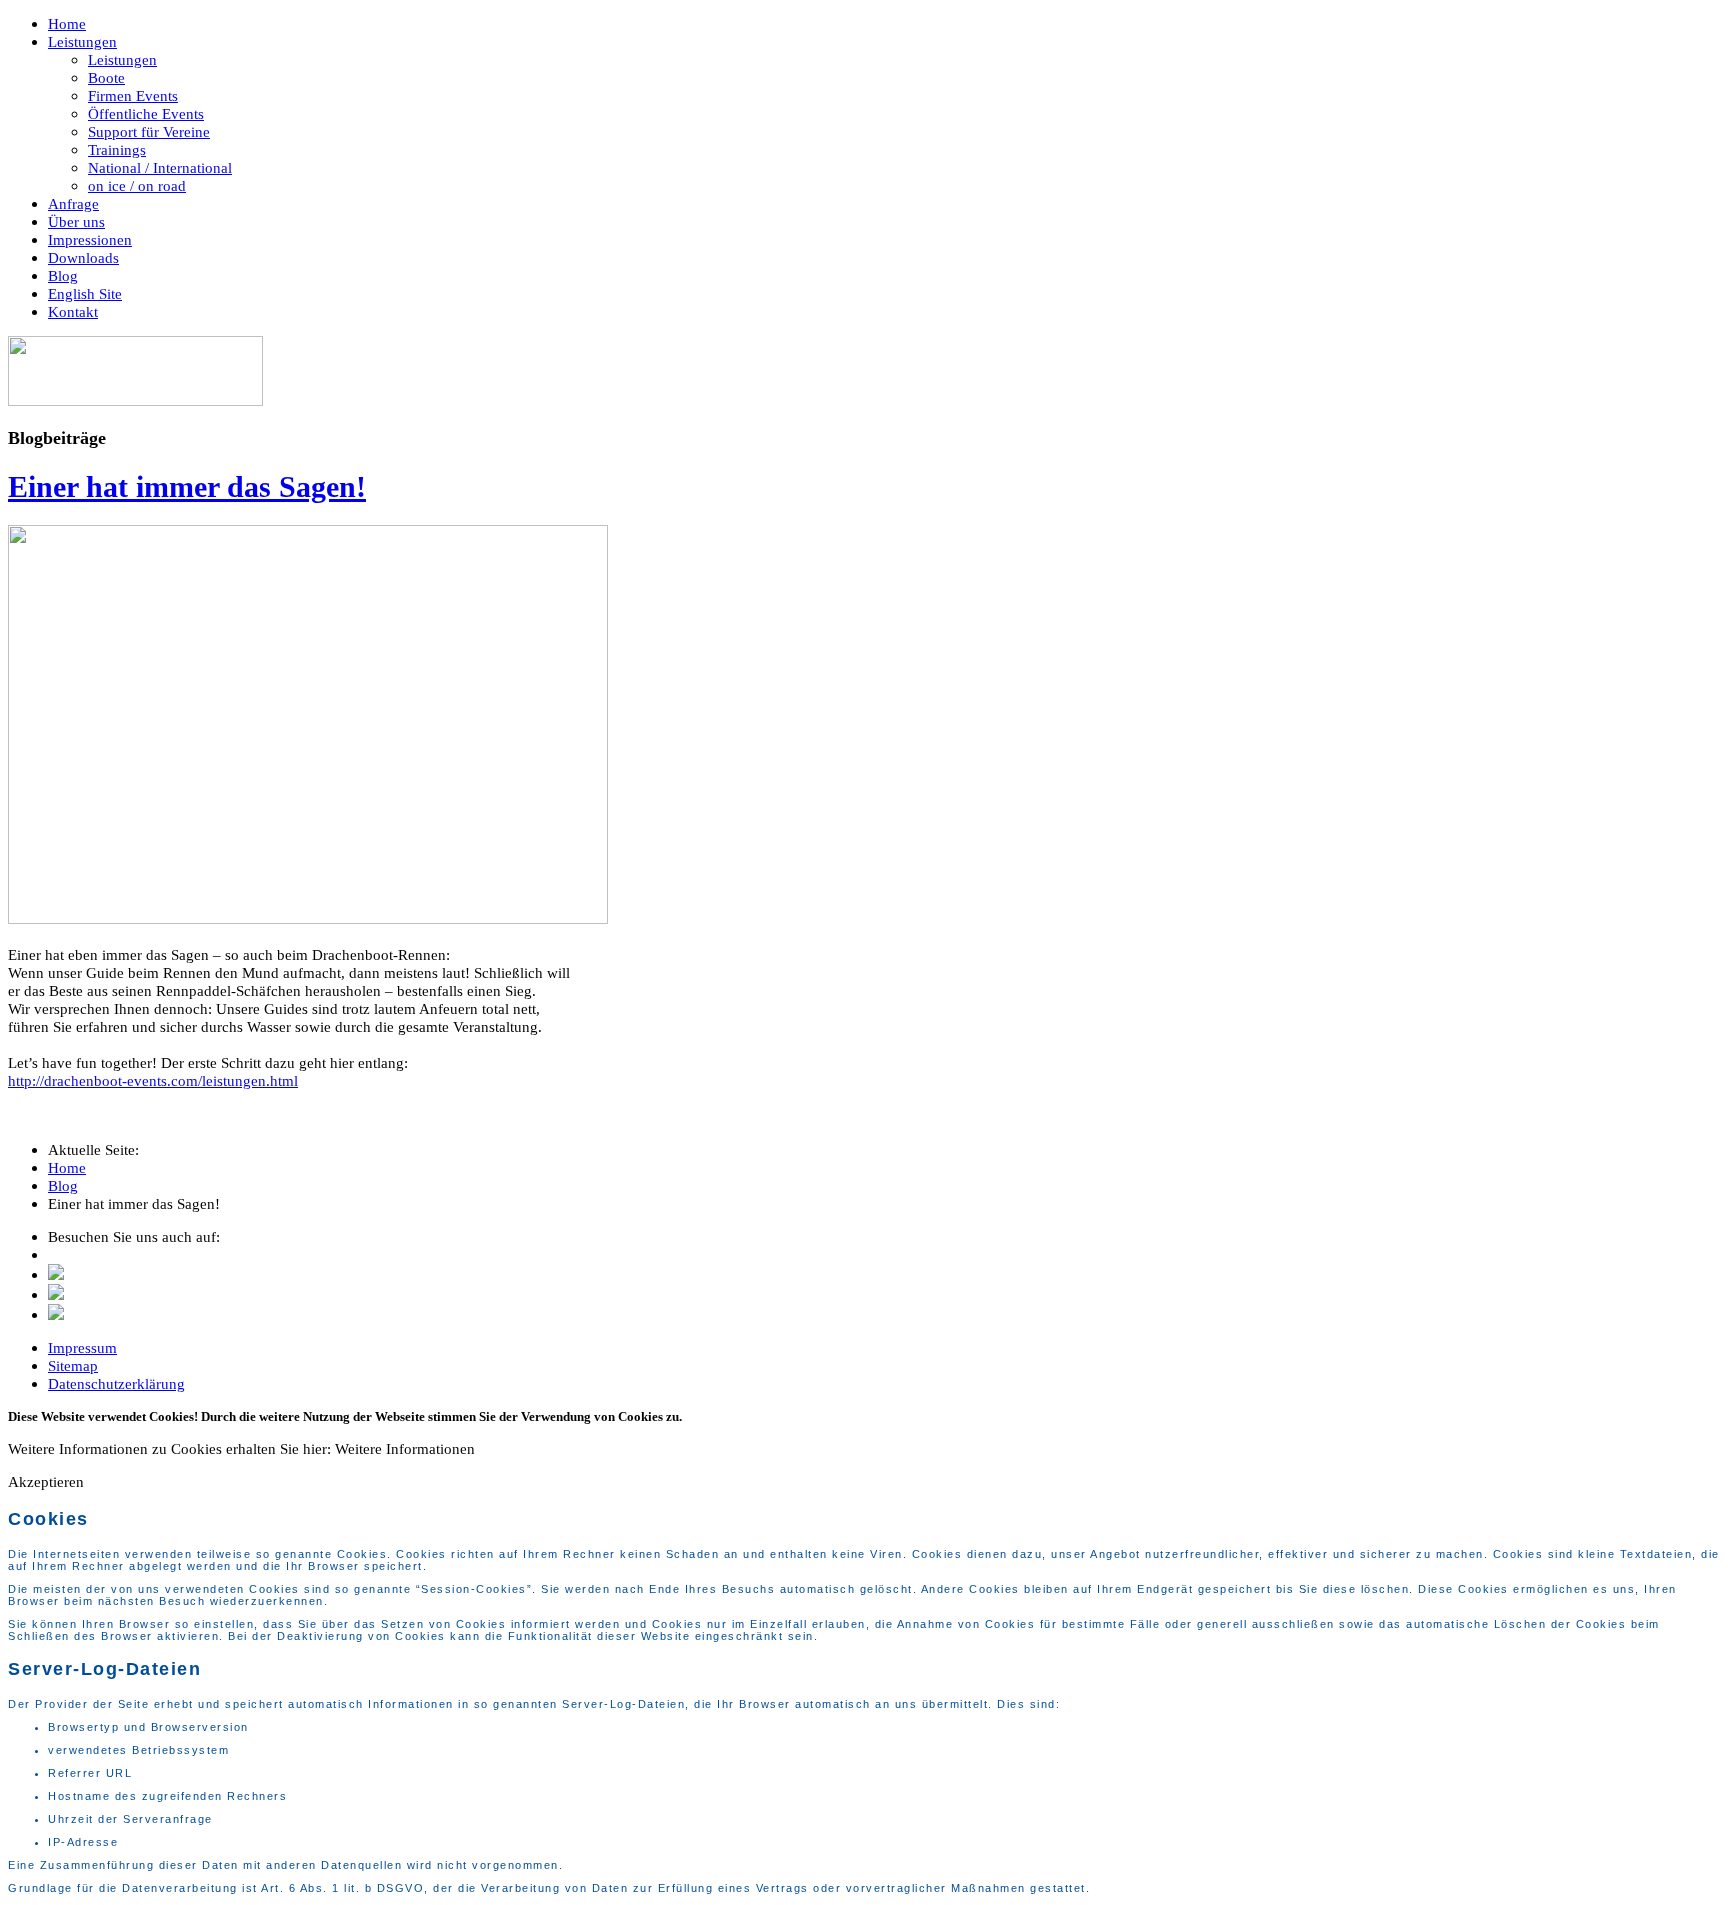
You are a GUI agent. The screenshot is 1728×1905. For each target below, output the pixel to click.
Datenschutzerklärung (116, 1383)
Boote (106, 77)
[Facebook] (56, 1294)
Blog (63, 275)
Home (67, 23)
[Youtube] (56, 1314)
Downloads (83, 257)
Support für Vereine (149, 131)
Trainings (117, 149)
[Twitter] (56, 1274)
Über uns (76, 221)
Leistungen (82, 41)
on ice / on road (137, 185)
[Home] (135, 400)
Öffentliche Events (146, 113)
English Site (85, 293)
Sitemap (73, 1365)
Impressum (82, 1347)
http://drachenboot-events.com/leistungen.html (153, 1080)
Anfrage (73, 203)
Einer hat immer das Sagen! (187, 487)
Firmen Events (133, 95)
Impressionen (90, 239)
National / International (160, 167)
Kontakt (73, 311)
